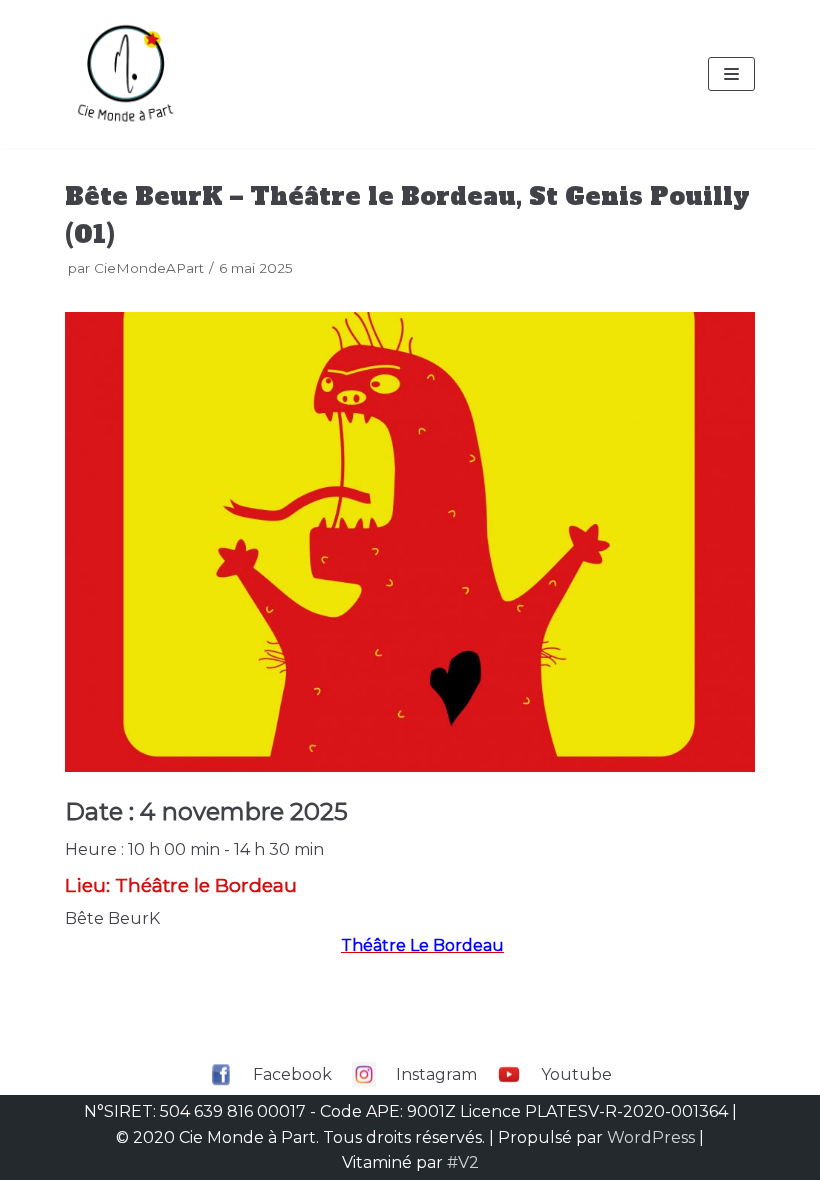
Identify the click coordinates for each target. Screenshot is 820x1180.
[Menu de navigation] (731, 74)
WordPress (651, 1137)
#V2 (463, 1162)
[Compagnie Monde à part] (125, 74)
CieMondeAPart (149, 268)
